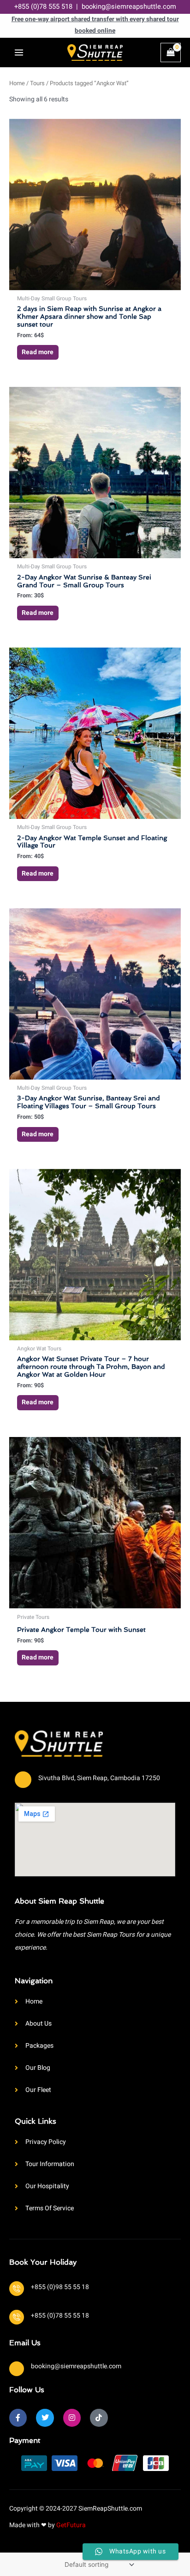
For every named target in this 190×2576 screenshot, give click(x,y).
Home (17, 83)
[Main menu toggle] (19, 53)
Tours (37, 83)
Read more (38, 352)
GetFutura (71, 2525)
